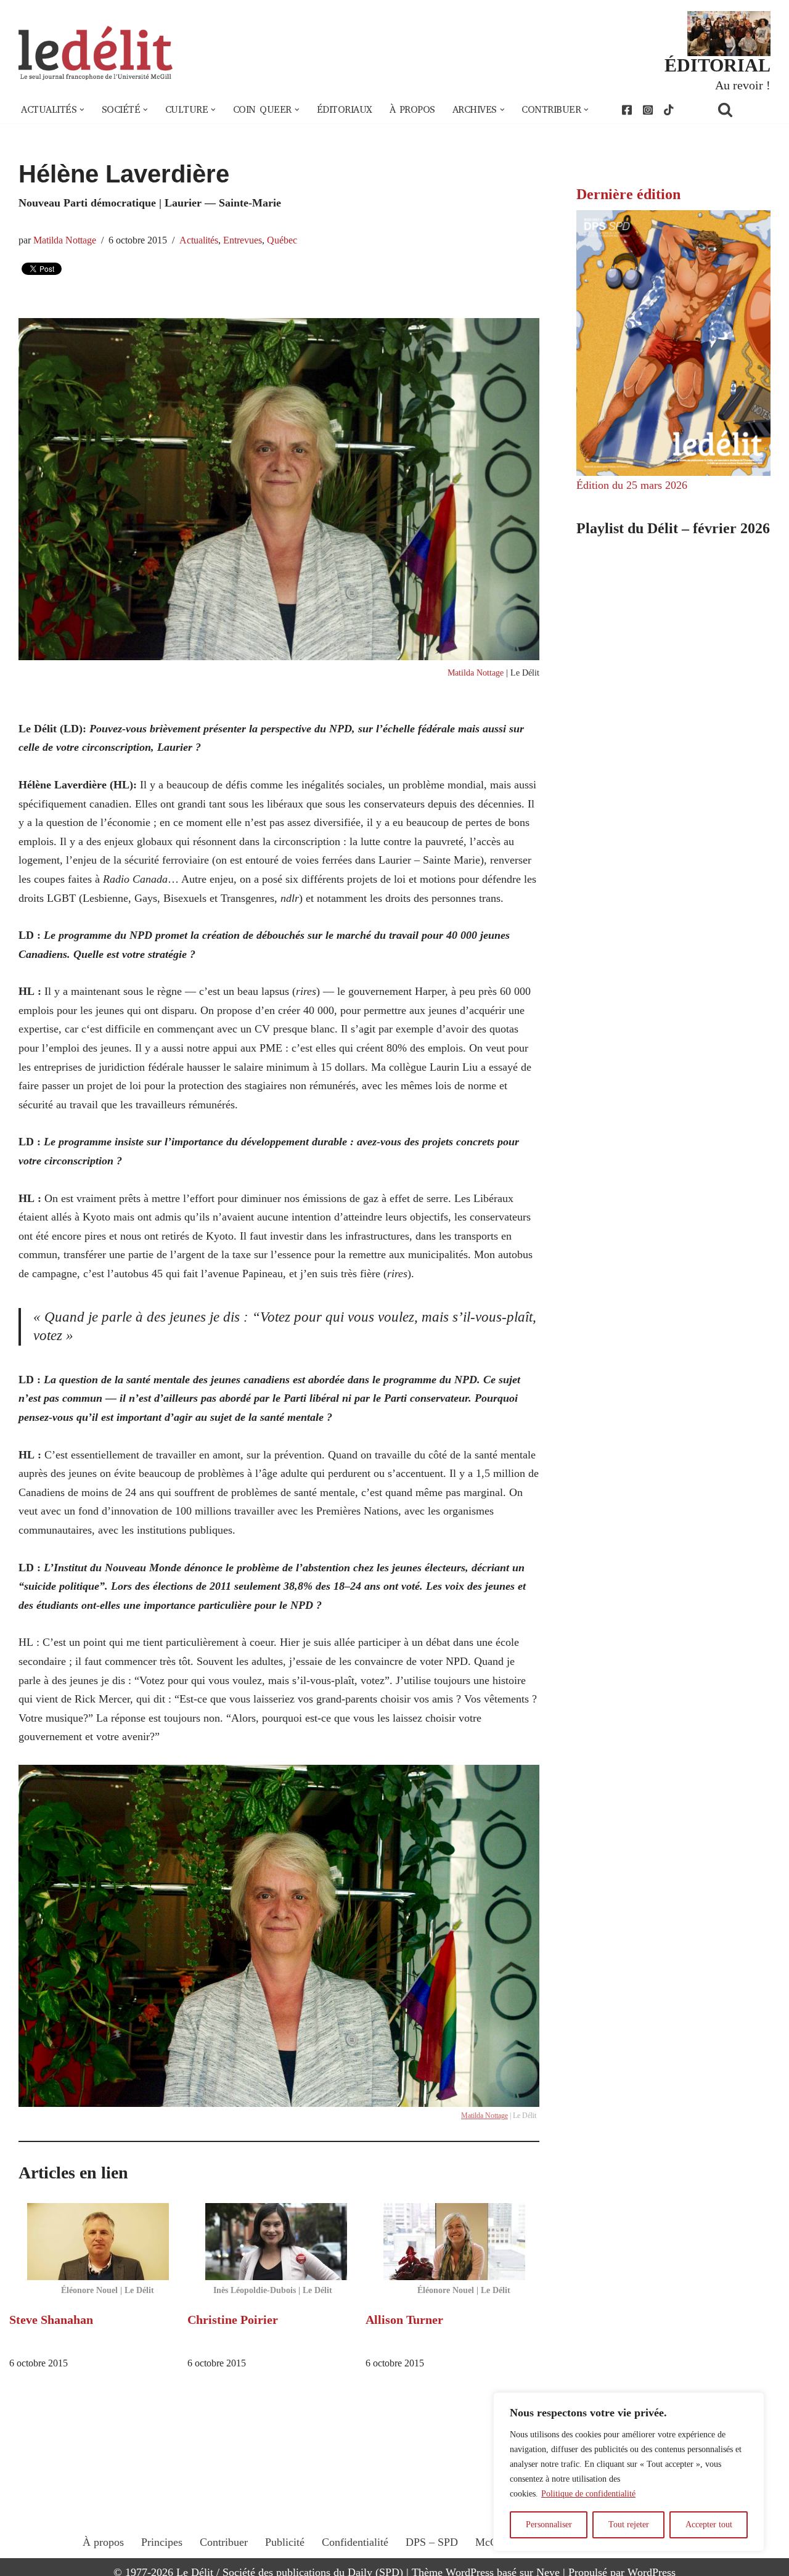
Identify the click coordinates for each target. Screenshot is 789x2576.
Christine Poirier (233, 2320)
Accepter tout (709, 2525)
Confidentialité (355, 2542)
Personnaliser (549, 2525)
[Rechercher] (741, 109)
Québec (282, 240)
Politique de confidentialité (588, 2494)
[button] (82, 110)
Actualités (199, 240)
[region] (629, 2472)
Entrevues (243, 240)
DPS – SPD (432, 2542)
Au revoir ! (743, 85)
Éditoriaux (345, 110)
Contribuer (224, 2542)
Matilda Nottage (65, 240)
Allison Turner (404, 2320)
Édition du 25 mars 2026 (632, 485)
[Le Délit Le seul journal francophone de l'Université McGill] (96, 53)
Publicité (285, 2542)
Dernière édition (628, 194)
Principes (162, 2542)
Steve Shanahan (51, 2320)
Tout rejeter (629, 2525)
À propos (412, 110)
